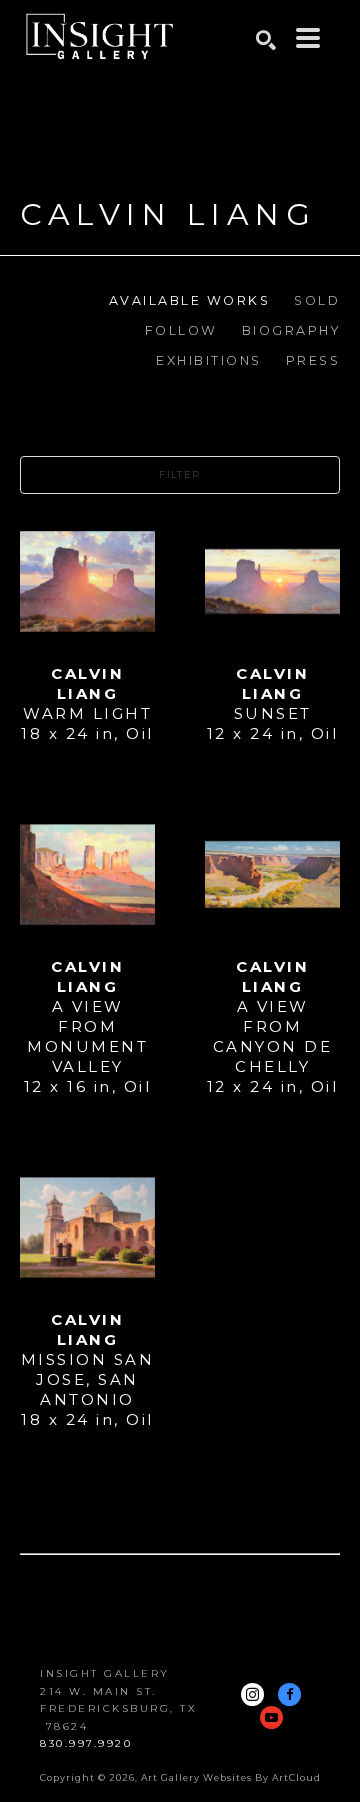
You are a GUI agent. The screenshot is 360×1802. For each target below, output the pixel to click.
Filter (179, 474)
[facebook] (289, 1694)
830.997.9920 (86, 1743)
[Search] (266, 40)
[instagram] (252, 1694)
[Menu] (308, 38)
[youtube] (271, 1717)
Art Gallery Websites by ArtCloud (231, 1777)
